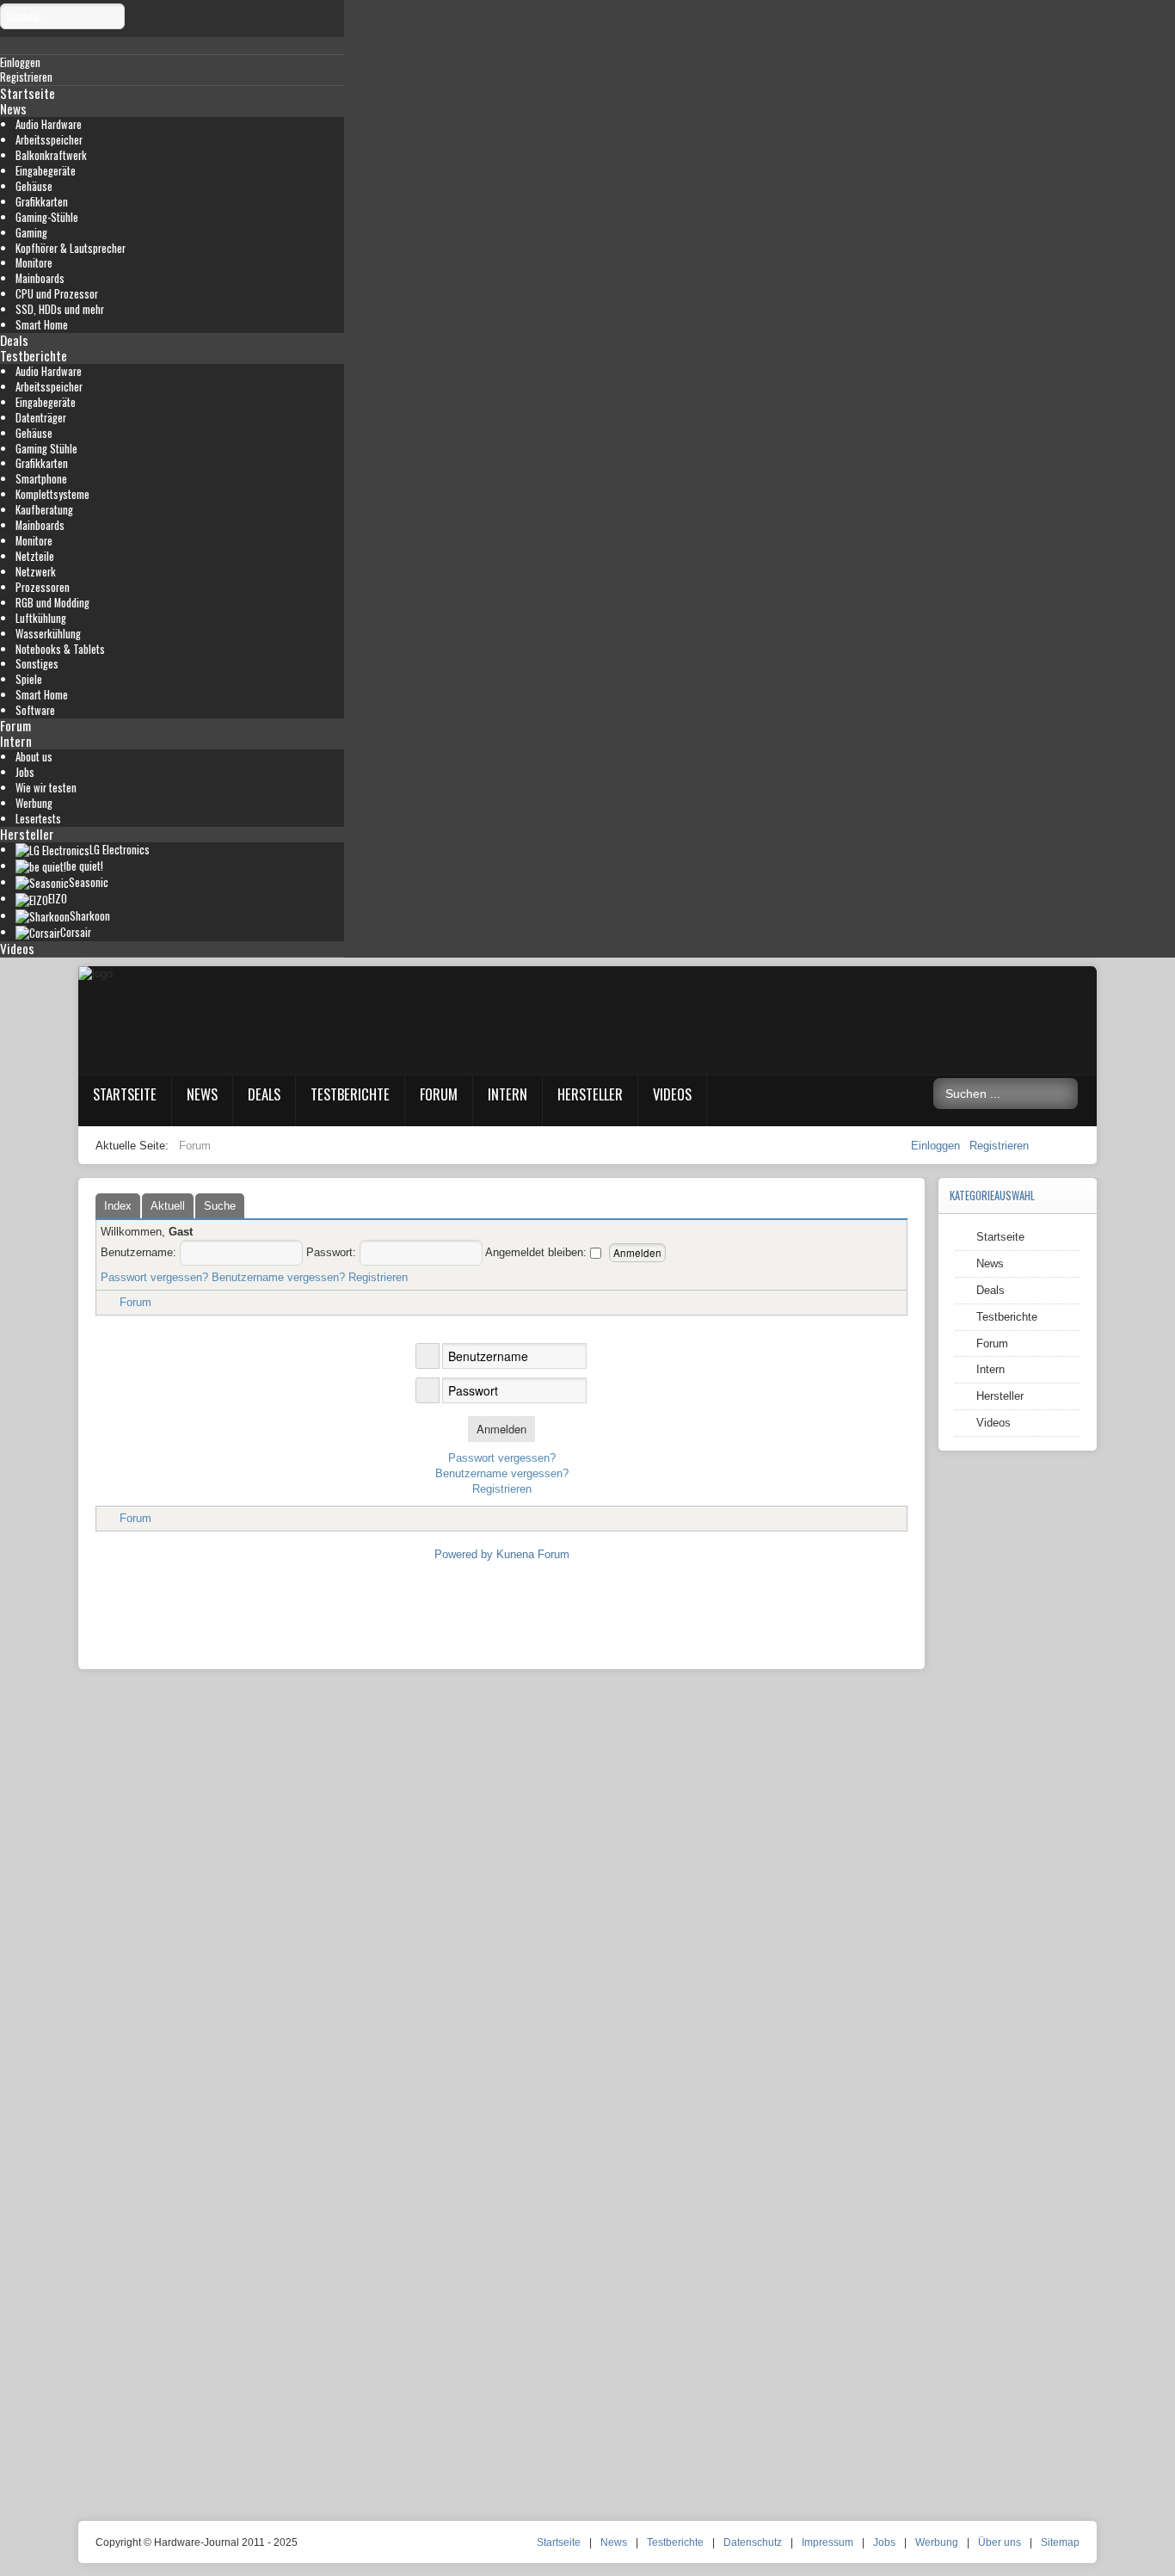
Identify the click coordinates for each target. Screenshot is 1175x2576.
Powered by (464, 1554)
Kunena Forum (533, 1554)
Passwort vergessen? (154, 1277)
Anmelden (501, 1429)
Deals (14, 340)
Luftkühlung (41, 618)
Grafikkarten (42, 202)
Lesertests (38, 819)
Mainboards (40, 278)
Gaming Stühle (46, 449)
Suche (220, 1206)
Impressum (827, 2542)
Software (35, 710)
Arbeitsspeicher (49, 140)
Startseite (28, 93)
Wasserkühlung (48, 634)
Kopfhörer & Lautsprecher (71, 248)
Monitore (34, 263)
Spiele (29, 679)
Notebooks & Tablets (60, 649)
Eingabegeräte (46, 171)
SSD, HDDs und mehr (60, 309)
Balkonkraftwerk (51, 155)
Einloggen (937, 1146)
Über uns (1000, 2542)
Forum (15, 725)
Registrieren (999, 1146)
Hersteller (27, 834)
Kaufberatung (44, 510)
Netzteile (35, 556)
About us (34, 757)
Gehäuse (34, 186)
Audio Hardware (49, 124)
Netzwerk (36, 572)
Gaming (31, 233)
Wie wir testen (46, 788)
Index (118, 1206)
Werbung (34, 803)
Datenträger (41, 418)
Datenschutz (753, 2542)
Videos (17, 948)
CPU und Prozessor (57, 294)
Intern (16, 741)
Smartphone (41, 479)
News (13, 108)
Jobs (25, 772)
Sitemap (1060, 2542)
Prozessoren (43, 587)
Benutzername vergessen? (278, 1277)
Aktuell (168, 1206)
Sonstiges (37, 664)
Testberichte (34, 355)
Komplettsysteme (52, 494)
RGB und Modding (52, 603)
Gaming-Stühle (47, 217)
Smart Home (42, 325)
